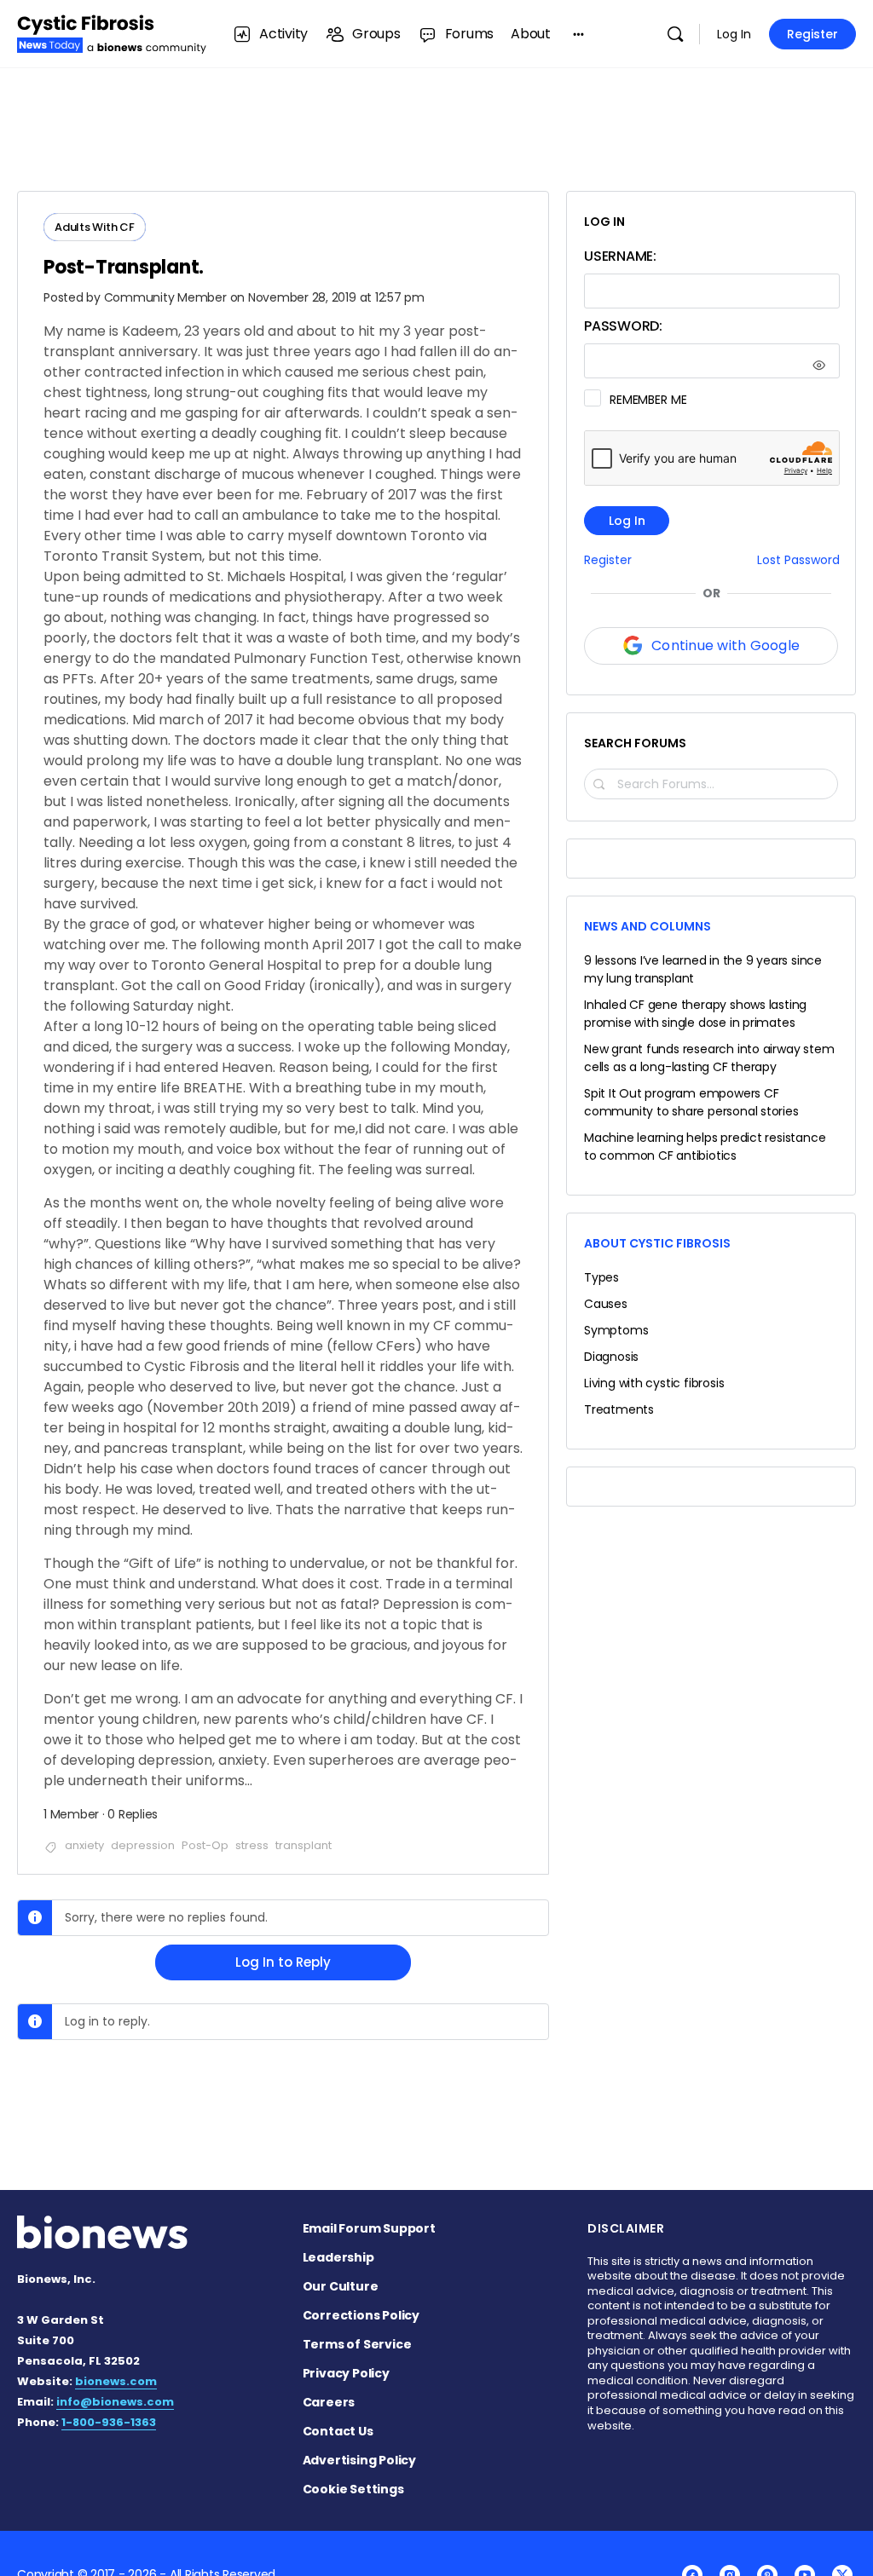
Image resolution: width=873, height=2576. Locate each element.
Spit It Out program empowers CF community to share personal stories (691, 1102)
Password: (623, 326)
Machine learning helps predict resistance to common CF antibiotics (705, 1147)
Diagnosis (611, 1357)
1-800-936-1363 (109, 2422)
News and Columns (648, 926)
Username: (620, 256)
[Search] (675, 34)
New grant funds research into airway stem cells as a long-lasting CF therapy (709, 1058)
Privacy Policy (346, 2373)
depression (143, 1845)
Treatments (619, 1409)
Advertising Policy (359, 2460)
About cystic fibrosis (657, 1243)
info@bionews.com (115, 2402)
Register (812, 34)
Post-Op (205, 1845)
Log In (734, 34)
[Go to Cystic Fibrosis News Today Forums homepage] (112, 32)
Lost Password (798, 560)
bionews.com (116, 2381)
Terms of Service (357, 2344)
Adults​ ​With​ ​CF (95, 227)
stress (252, 1845)
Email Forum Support (369, 2228)
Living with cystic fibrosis (654, 1383)
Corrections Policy (361, 2315)
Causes (606, 1304)
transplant (304, 1845)
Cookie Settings (353, 2489)
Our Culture (341, 2286)
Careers (329, 2402)
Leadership (338, 2257)
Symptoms (616, 1330)
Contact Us (338, 2431)
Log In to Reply (283, 1962)
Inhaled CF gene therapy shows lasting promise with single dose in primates (695, 1014)
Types (601, 1277)
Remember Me (648, 400)
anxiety (84, 1845)
